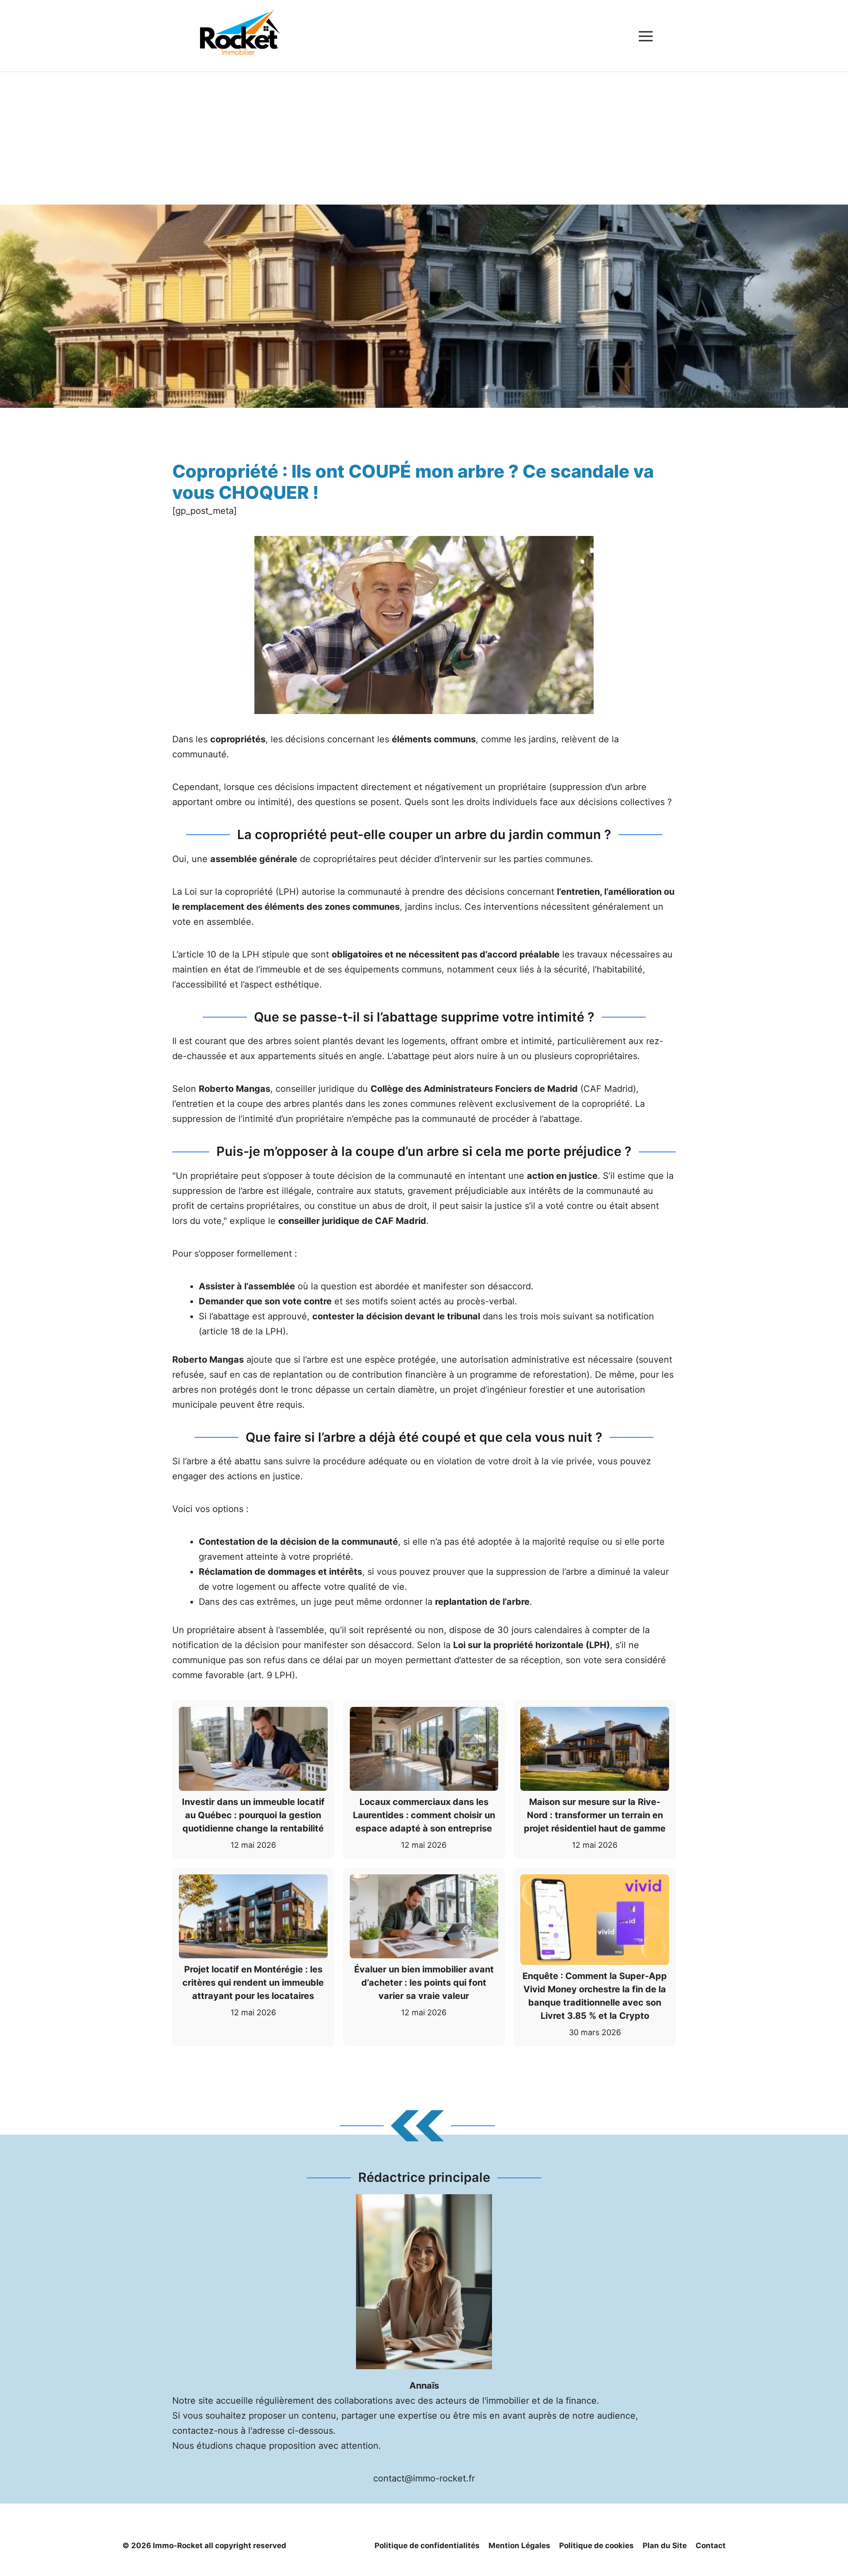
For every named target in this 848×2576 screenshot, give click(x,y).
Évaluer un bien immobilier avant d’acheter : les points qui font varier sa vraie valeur (424, 1983)
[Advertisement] (424, 138)
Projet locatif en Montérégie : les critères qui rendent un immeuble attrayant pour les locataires (253, 1983)
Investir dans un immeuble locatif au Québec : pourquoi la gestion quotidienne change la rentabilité (253, 1815)
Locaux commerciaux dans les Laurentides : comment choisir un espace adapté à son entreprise (424, 1815)
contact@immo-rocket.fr (424, 2478)
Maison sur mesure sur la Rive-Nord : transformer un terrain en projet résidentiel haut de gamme (595, 1815)
